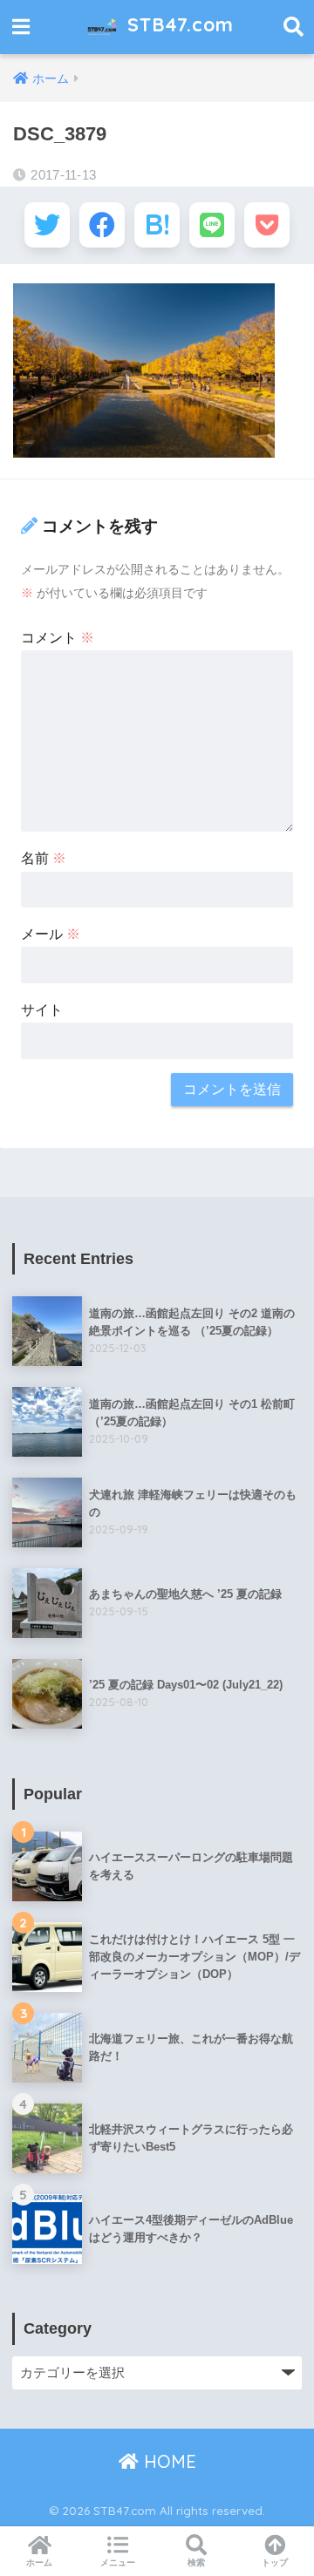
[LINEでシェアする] (212, 225)
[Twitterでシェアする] (47, 225)
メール (51, 934)
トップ (275, 2562)
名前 (44, 858)
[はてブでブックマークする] (157, 225)
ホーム (39, 2562)
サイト (42, 1010)
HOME (167, 2461)
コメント (58, 638)
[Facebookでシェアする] (102, 225)
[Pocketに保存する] (267, 225)
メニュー (118, 2562)
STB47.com (177, 24)
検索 (196, 2562)
